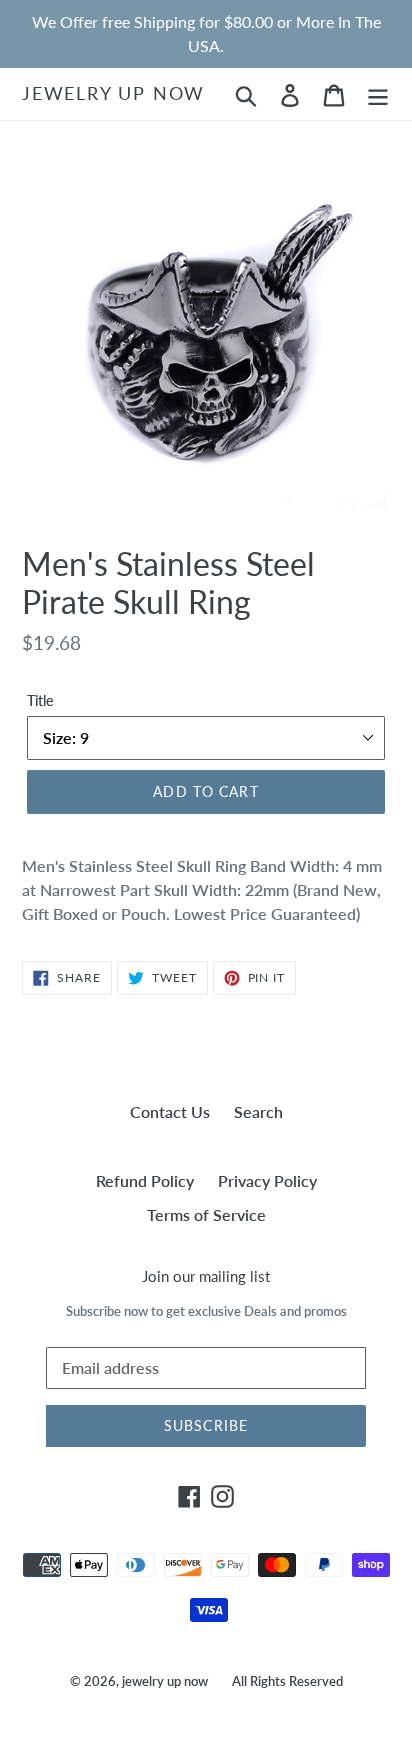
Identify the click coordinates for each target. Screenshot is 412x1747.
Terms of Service (206, 1214)
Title (40, 700)
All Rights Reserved (287, 1681)
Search (258, 1111)
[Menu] (378, 93)
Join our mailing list (206, 1276)
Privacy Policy (267, 1180)
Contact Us (170, 1111)
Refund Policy (145, 1180)
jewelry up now (113, 93)
